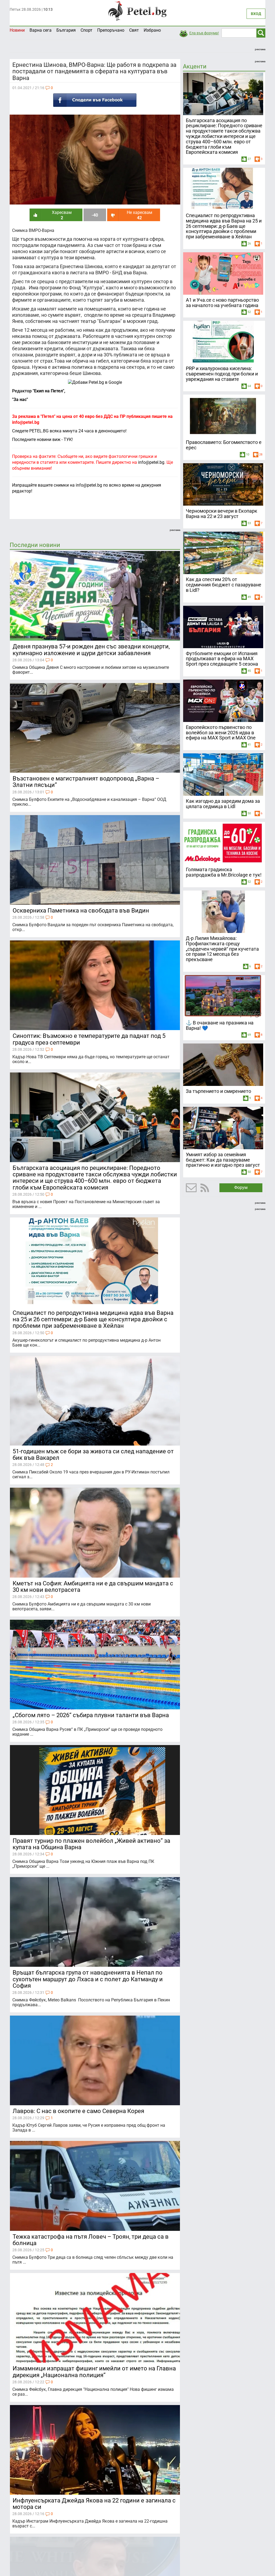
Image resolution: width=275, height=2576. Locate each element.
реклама (260, 49)
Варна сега (41, 30)
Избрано (152, 30)
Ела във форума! (204, 33)
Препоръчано (111, 30)
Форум (241, 1187)
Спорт (86, 30)
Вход (256, 14)
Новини (17, 30)
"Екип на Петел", (48, 391)
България (66, 30)
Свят (134, 30)
